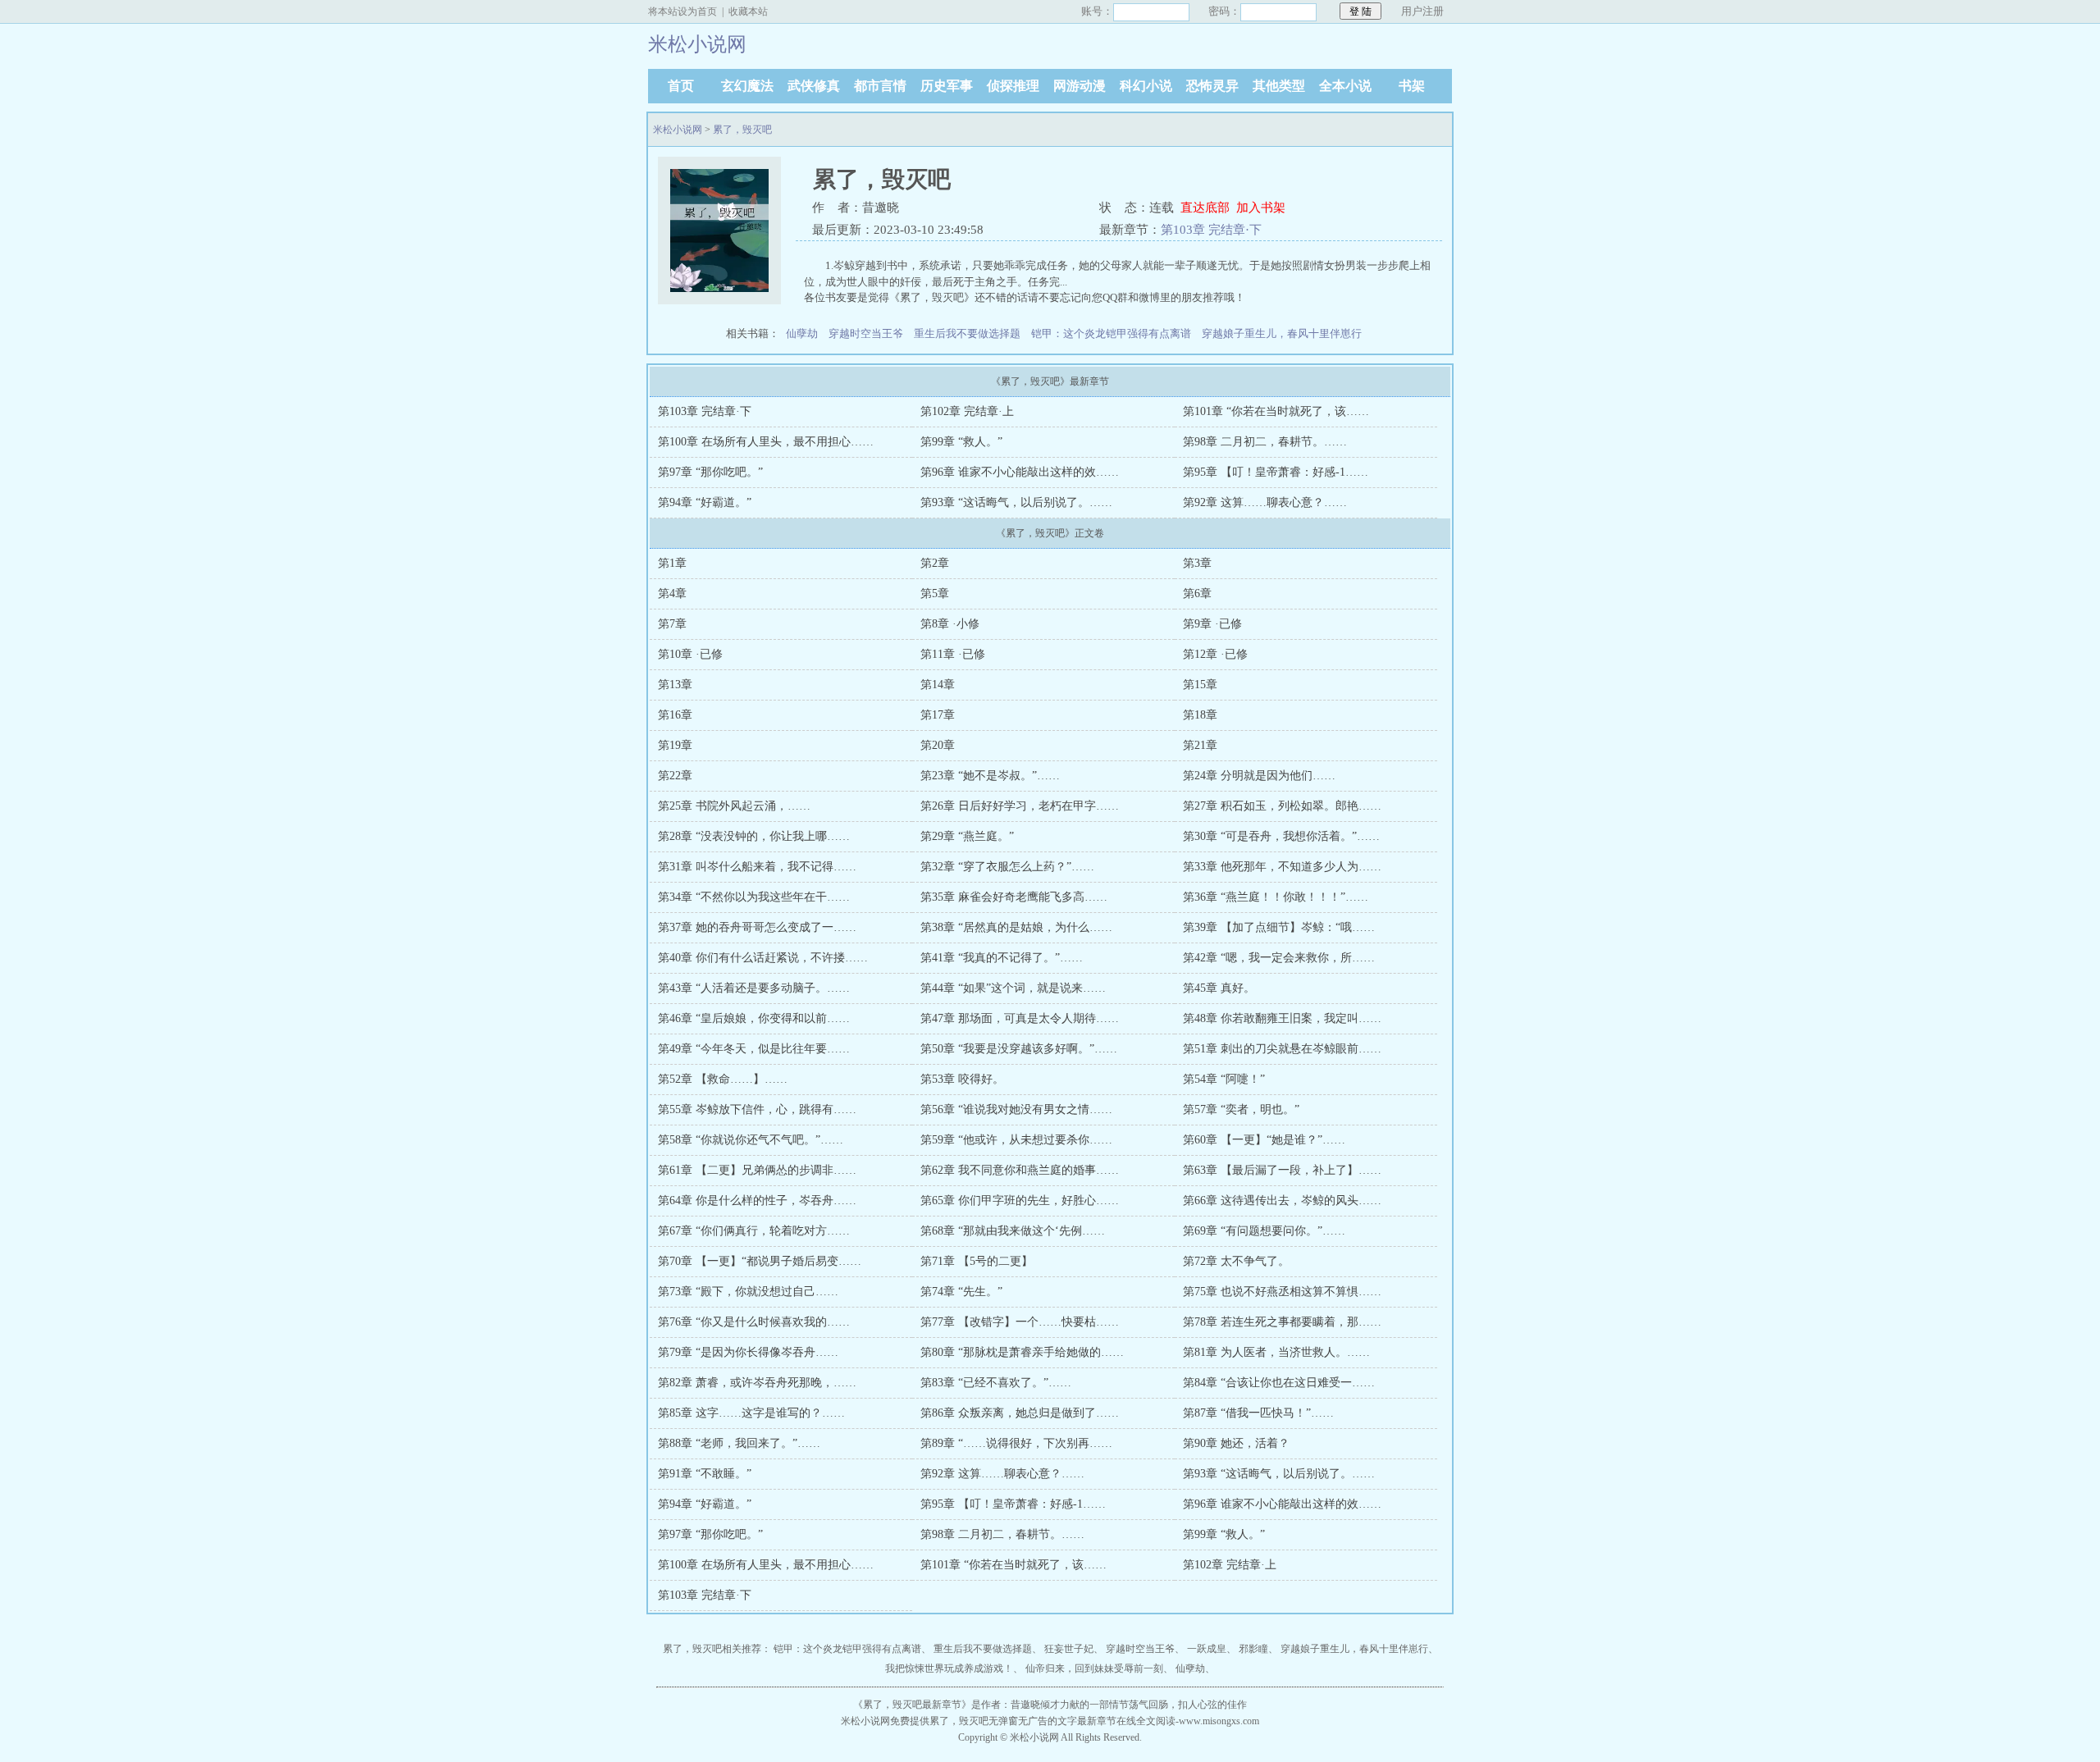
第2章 (935, 563)
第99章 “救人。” (961, 442)
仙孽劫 (802, 333)
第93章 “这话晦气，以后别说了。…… (1016, 502)
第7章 (672, 624)
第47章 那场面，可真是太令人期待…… (1020, 1018)
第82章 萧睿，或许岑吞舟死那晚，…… (757, 1383)
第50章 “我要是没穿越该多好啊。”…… (1019, 1049)
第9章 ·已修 (1212, 624)
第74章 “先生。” (961, 1292)
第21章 (1200, 745)
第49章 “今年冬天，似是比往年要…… (754, 1049)
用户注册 (1422, 11)
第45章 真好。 (1219, 988)
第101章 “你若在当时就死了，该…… (1276, 411)
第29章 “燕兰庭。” (967, 836)
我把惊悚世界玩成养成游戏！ (949, 1668)
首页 (681, 86)
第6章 (1197, 593)
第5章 (935, 593)
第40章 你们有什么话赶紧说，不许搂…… (763, 958)
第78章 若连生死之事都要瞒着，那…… (1282, 1322)
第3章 (1197, 563)
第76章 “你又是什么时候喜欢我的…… (754, 1322)
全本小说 (1345, 86)
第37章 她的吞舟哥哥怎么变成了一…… (757, 927)
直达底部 (1205, 208)
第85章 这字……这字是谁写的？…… (751, 1413)
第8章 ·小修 (950, 624)
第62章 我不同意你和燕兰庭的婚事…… (1020, 1170)
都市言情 (880, 86)
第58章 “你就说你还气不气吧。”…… (751, 1140)
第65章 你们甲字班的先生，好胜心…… (1020, 1201)
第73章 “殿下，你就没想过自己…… (748, 1292)
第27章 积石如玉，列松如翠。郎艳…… (1282, 806)
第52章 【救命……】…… (723, 1079)
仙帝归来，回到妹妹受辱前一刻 (1094, 1668)
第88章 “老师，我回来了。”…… (739, 1443)
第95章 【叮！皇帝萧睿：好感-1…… (1276, 472)
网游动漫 (1080, 86)
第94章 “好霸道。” (705, 502)
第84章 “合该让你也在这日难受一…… (1279, 1383)
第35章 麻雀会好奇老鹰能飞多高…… (1014, 897)
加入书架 (1261, 208)
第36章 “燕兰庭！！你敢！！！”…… (1276, 897)
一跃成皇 (1207, 1649)
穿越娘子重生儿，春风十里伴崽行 (1282, 333)
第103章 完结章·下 (1211, 230)
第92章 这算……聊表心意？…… (1265, 502)
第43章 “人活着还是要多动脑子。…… (754, 988)
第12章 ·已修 (1215, 654)
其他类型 (1279, 86)
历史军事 (947, 86)
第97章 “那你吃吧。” (710, 472)
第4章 (672, 593)
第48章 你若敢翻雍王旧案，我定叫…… (1282, 1018)
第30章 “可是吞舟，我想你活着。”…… (1281, 836)
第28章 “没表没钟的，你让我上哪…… (754, 836)
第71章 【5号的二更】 (977, 1261)
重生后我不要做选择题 (967, 333)
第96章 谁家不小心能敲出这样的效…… (1020, 472)
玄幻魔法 (747, 86)
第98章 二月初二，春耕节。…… (1265, 442)
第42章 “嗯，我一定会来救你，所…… (1279, 958)
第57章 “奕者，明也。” (1241, 1109)
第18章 (1200, 715)
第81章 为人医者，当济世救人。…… (1276, 1352)
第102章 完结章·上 (967, 411)
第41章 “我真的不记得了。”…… (1002, 958)
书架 (1412, 86)
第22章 (675, 776)
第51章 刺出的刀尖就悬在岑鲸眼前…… (1282, 1049)
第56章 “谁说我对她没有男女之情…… (1016, 1109)
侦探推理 (1013, 86)
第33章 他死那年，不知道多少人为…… (1282, 867)
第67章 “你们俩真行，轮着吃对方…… (754, 1231)
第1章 (672, 563)
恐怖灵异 (1212, 86)
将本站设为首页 (682, 11)
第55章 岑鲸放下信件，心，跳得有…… (757, 1109)
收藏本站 (748, 11)
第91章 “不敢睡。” (705, 1474)
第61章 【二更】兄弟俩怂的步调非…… (757, 1170)
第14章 (938, 685)
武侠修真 (814, 86)
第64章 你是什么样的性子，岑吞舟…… (757, 1201)
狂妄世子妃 (1069, 1649)
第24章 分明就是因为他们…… (1259, 776)
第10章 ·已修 (690, 654)
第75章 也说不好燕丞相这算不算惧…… (1282, 1292)
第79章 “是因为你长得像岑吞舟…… (748, 1352)
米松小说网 (678, 130)
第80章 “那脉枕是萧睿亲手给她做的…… (1022, 1352)
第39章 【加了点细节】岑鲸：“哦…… (1279, 927)
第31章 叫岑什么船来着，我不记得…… (757, 867)
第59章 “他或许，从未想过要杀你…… (1016, 1140)
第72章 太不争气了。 (1236, 1261)
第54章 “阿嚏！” (1224, 1079)
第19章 (675, 745)
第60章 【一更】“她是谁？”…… (1264, 1140)
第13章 (675, 685)
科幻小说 (1146, 86)
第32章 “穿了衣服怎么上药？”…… (1007, 867)
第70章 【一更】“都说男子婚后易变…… (760, 1261)
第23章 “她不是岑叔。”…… (990, 776)
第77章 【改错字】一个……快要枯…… (1020, 1322)
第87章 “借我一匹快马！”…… (1258, 1413)
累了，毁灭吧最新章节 (912, 1705)
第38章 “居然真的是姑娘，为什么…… (1016, 927)
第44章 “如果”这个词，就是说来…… (1013, 988)
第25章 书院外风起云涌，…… (734, 806)
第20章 (938, 745)
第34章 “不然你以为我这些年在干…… (754, 897)
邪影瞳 (1253, 1649)
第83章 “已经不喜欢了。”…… (996, 1383)
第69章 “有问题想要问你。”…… (1264, 1231)
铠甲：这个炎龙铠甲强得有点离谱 (1111, 333)
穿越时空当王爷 (866, 333)
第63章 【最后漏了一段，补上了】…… (1282, 1170)
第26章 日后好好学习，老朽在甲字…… (1020, 806)
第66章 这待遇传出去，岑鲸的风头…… (1282, 1201)
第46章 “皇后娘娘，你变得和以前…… (754, 1018)
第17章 (938, 715)
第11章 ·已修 (953, 654)
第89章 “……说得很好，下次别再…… (1016, 1443)
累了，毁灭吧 (742, 130)
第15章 (1200, 685)
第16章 (675, 715)
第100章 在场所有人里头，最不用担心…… (766, 442)
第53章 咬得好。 (962, 1079)
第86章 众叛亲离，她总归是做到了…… (1020, 1413)
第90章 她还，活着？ (1236, 1443)
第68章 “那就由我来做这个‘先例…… (1013, 1231)
